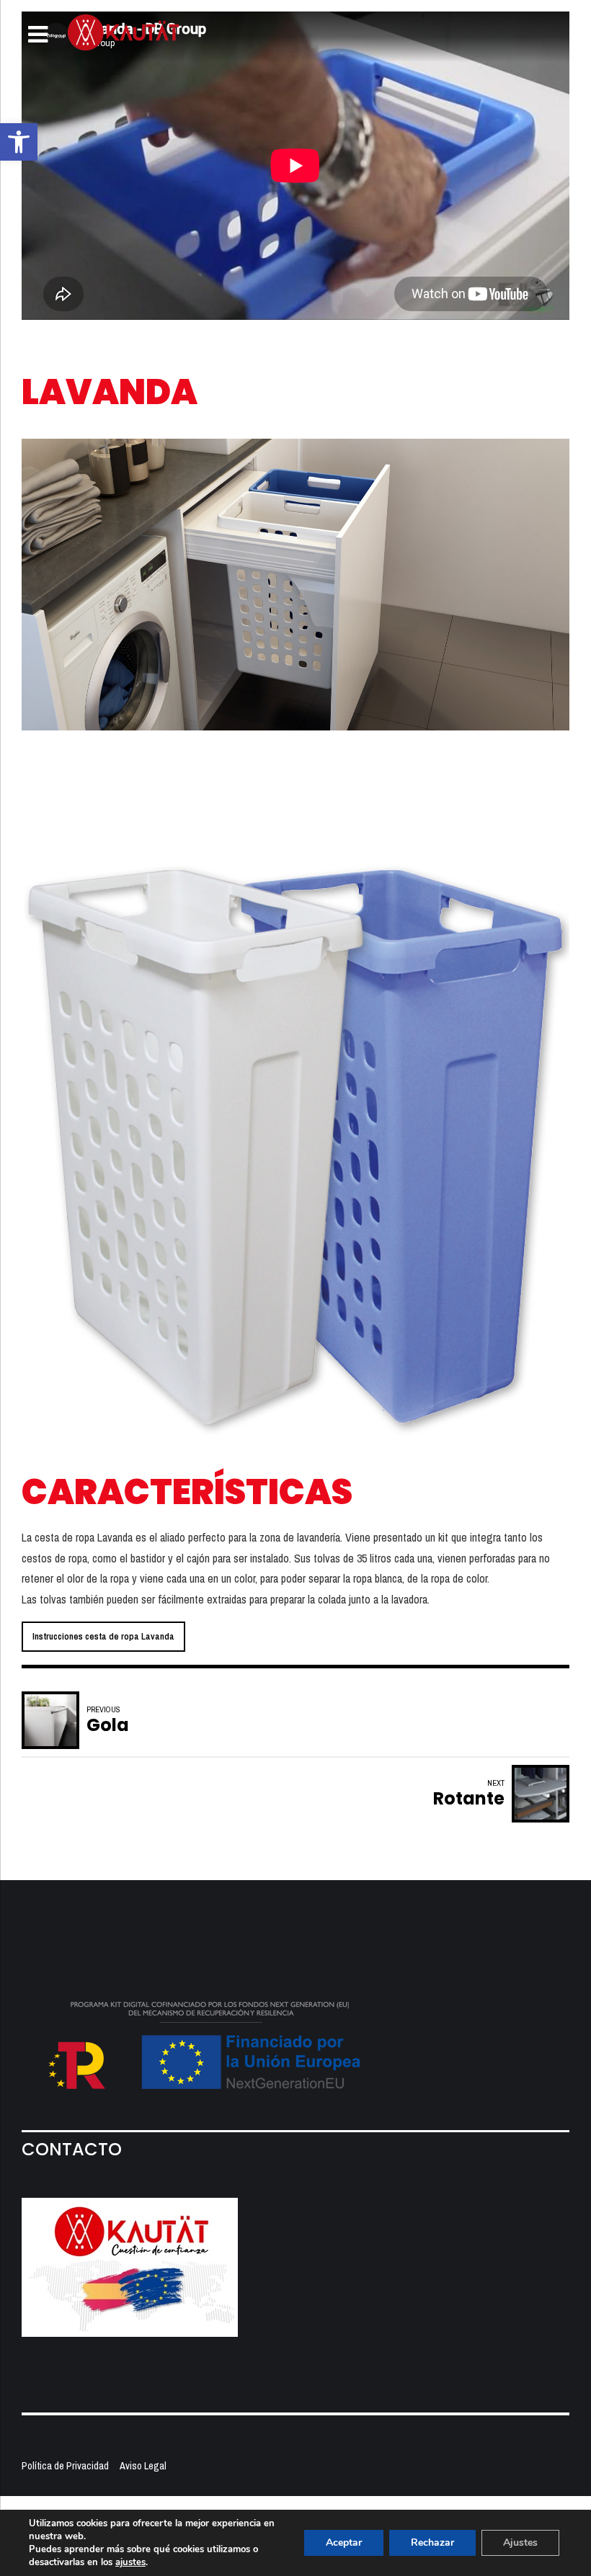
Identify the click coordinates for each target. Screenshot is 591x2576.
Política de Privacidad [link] (65, 2465)
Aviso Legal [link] (143, 2465)
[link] (19, 142)
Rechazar (432, 2543)
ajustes (130, 2562)
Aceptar (344, 2543)
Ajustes (520, 2543)
